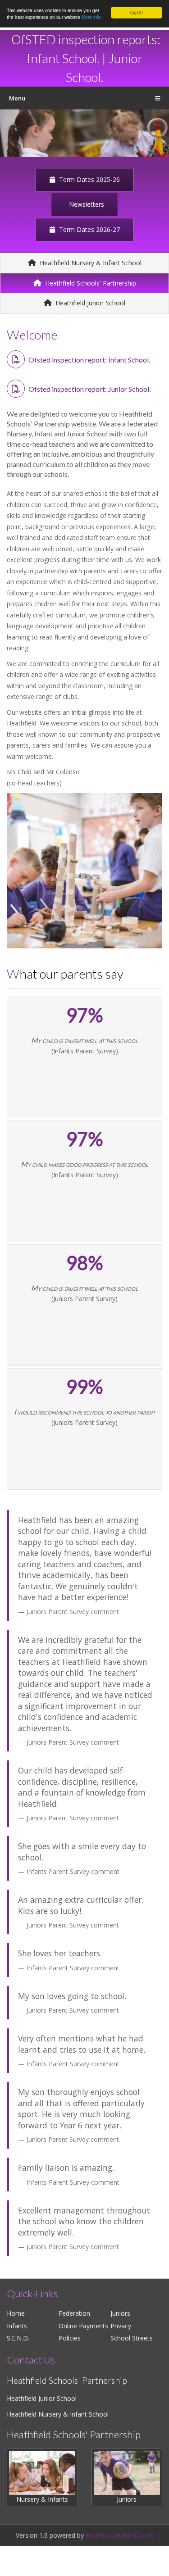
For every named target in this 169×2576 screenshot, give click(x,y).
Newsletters (86, 204)
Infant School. (63, 58)
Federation (74, 2313)
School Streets (132, 2338)
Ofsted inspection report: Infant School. (89, 360)
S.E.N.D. (18, 2338)
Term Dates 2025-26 (89, 179)
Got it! (137, 12)
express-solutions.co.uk (120, 2535)
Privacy (121, 2326)
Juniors (120, 2313)
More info (91, 17)
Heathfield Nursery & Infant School (90, 263)
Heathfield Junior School (89, 303)
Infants (17, 2326)
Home (16, 2313)
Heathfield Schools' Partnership (90, 283)
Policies (70, 2338)
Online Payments (83, 2326)
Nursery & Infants (42, 2499)
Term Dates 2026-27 (89, 229)
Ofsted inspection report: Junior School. (89, 389)
